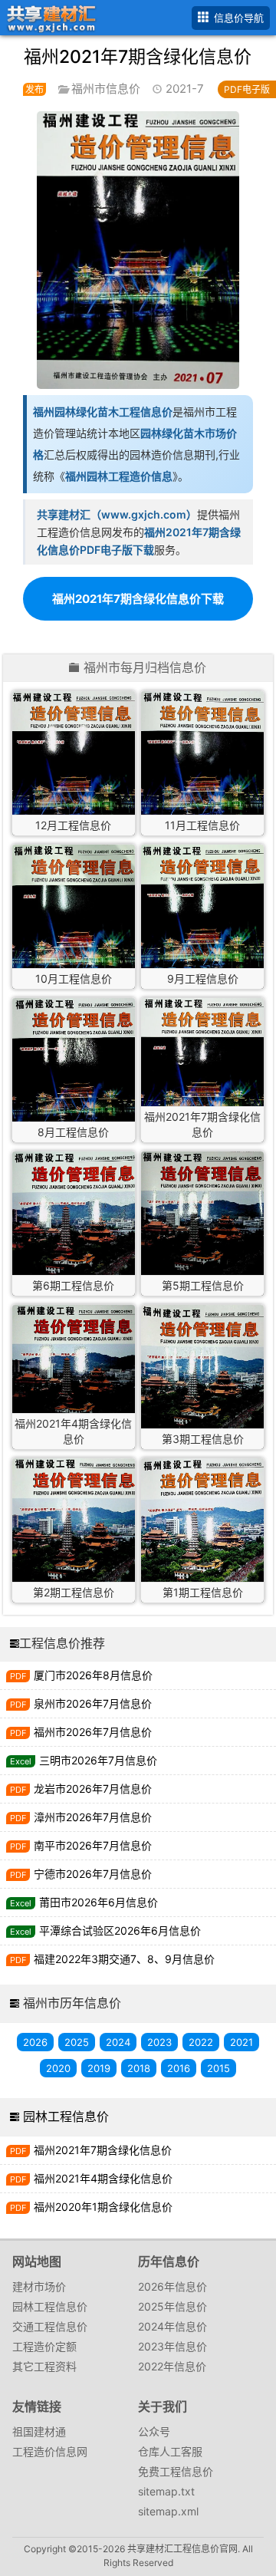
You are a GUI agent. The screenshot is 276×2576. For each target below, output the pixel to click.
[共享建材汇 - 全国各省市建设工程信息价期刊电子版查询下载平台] (49, 16)
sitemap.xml (168, 2511)
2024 (118, 2042)
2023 (159, 2042)
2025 (77, 2042)
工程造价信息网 (50, 2451)
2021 (242, 2042)
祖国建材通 (39, 2431)
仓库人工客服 (170, 2451)
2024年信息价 (172, 2326)
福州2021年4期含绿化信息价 (103, 2178)
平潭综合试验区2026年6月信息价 (120, 1930)
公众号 (154, 2431)
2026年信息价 (172, 2286)
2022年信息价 (172, 2366)
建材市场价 (39, 2286)
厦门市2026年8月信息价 (93, 1675)
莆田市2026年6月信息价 (99, 1902)
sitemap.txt (166, 2491)
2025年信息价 (172, 2306)
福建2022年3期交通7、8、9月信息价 (124, 1959)
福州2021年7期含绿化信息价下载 (138, 599)
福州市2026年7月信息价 (93, 1732)
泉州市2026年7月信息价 (93, 1703)
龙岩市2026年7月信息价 (93, 1789)
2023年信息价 (172, 2346)
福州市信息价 (106, 89)
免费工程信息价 (176, 2471)
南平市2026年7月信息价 (93, 1845)
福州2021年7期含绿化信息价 (103, 2150)
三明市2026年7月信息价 (98, 1760)
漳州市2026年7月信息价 (93, 1817)
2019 (99, 2068)
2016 (179, 2068)
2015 (219, 2068)
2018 (139, 2068)
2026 (35, 2042)
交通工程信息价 (50, 2326)
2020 (58, 2068)
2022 (201, 2042)
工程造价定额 (44, 2346)
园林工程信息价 (66, 2116)
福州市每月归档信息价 (145, 668)
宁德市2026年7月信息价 (93, 1874)
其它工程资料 (44, 2366)
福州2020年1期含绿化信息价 (103, 2207)
